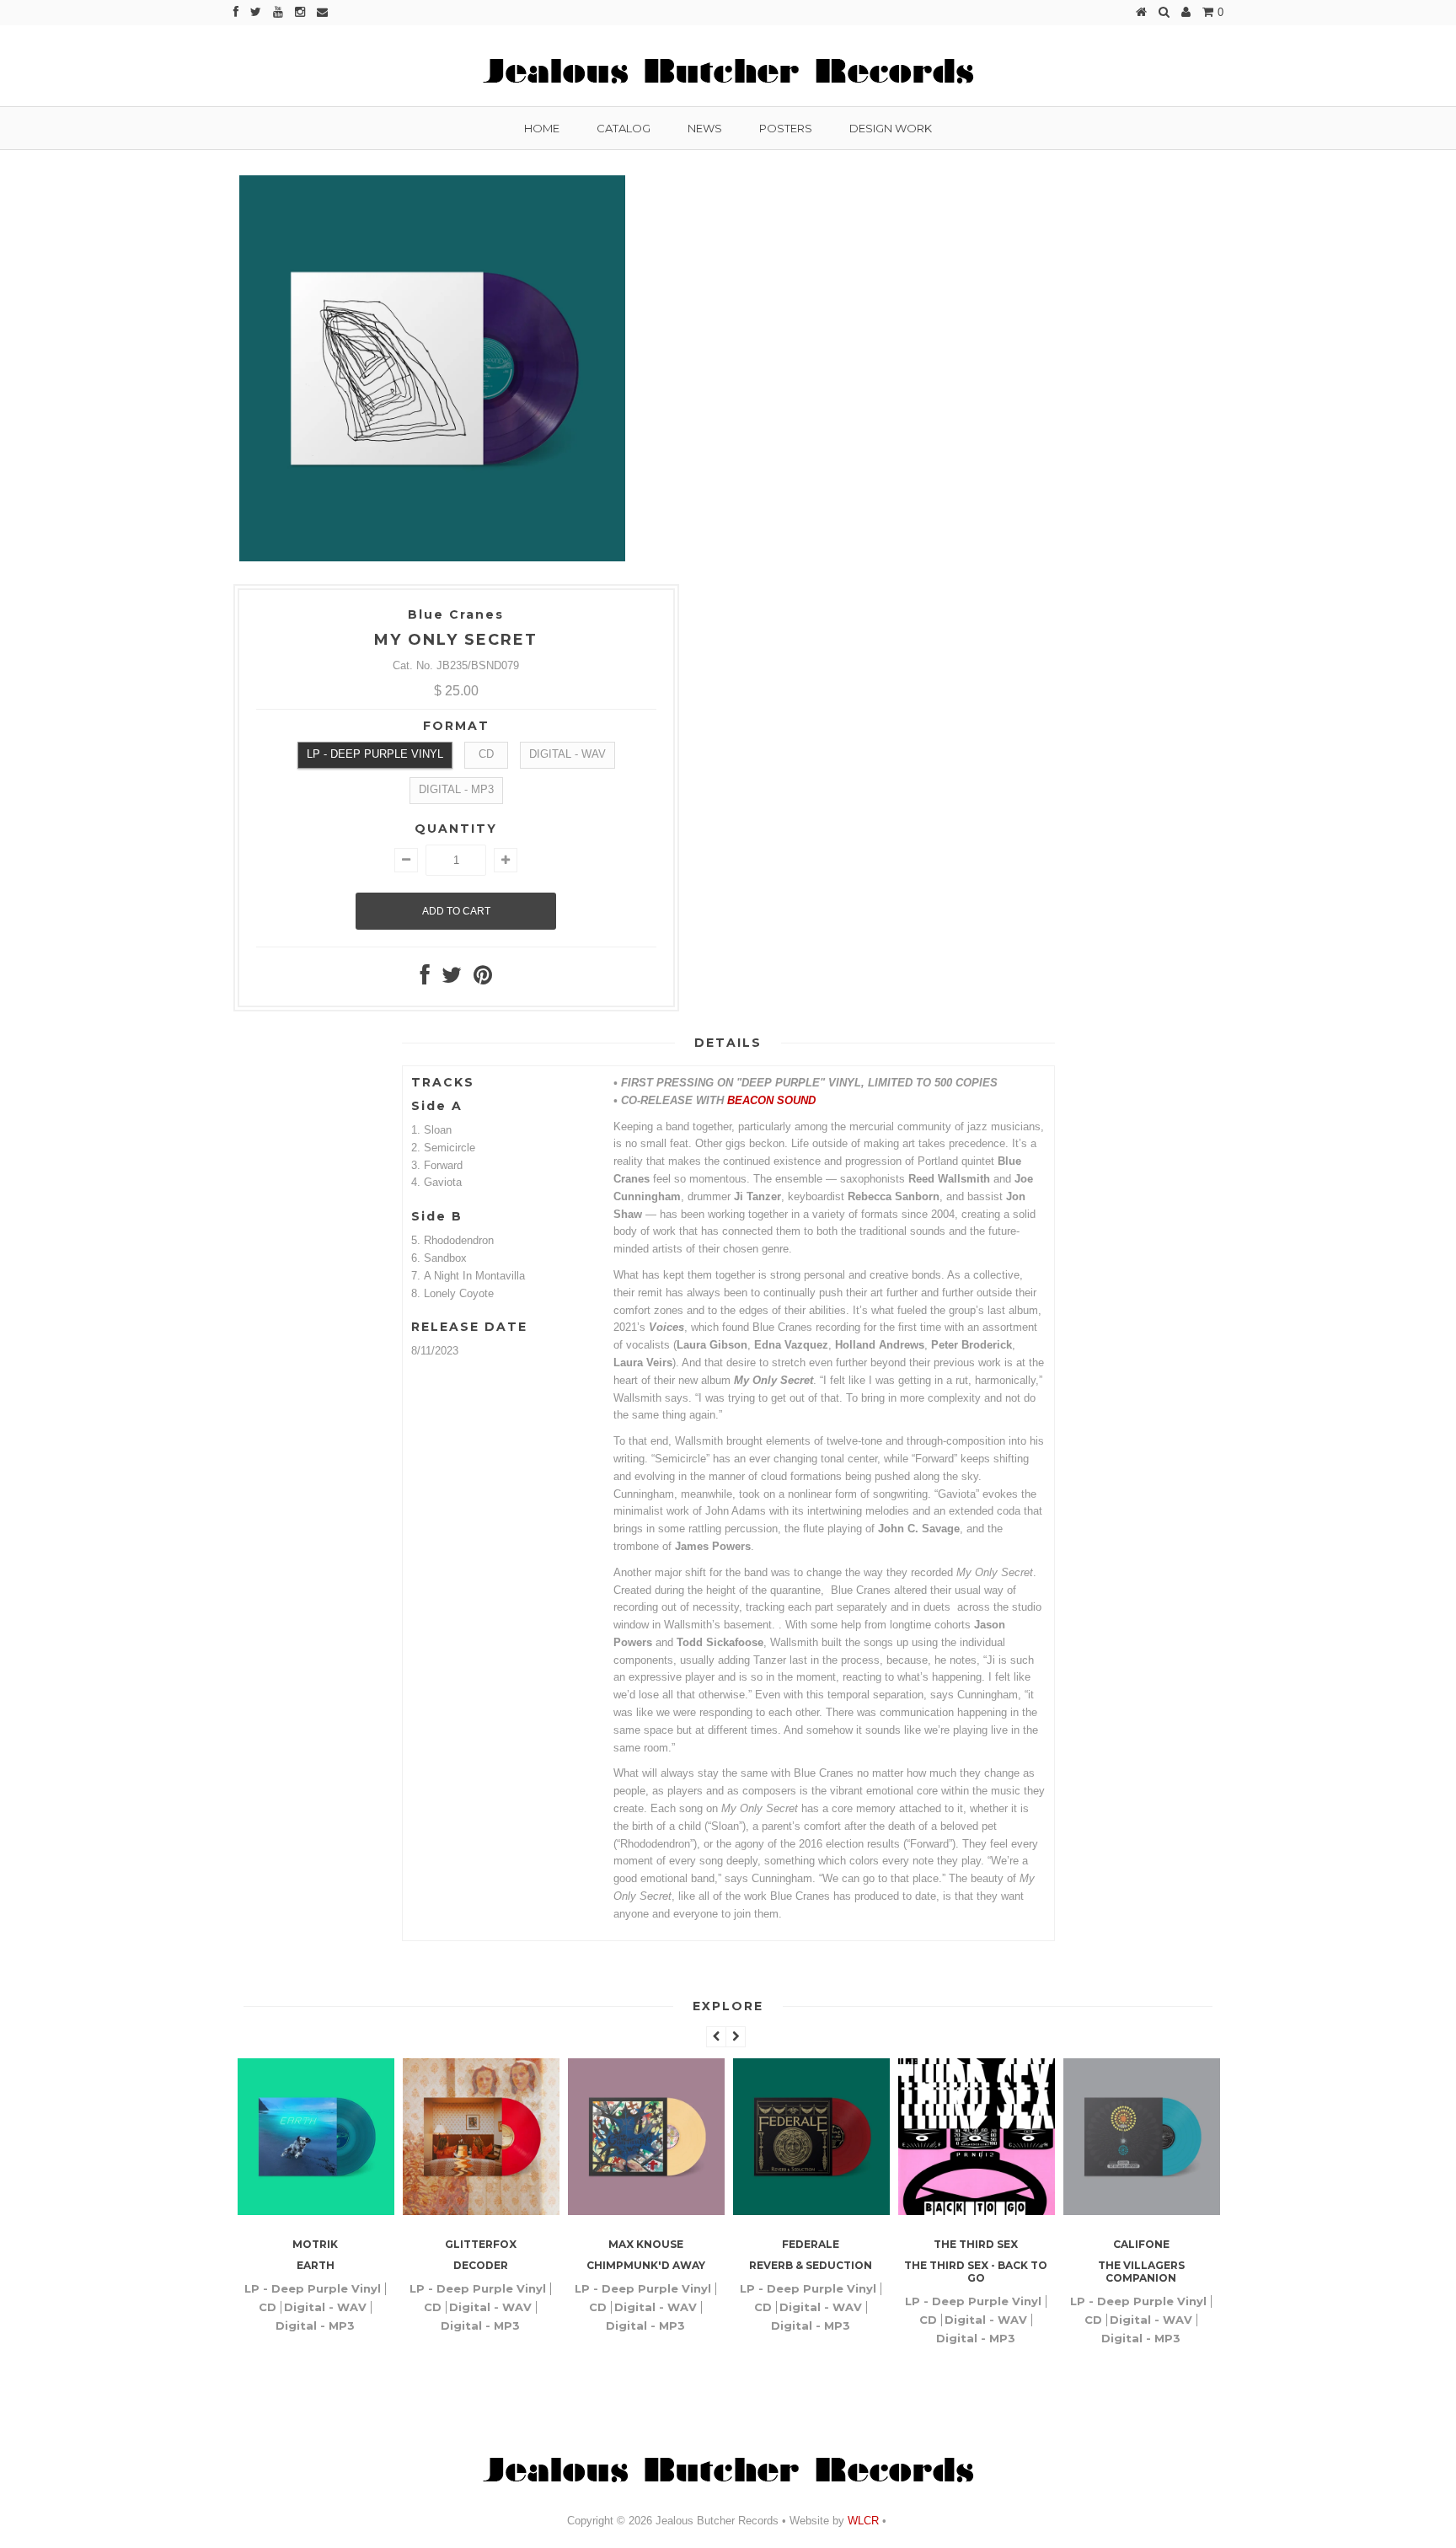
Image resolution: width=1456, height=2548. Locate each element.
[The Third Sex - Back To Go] (843, 2211)
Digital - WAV (567, 754)
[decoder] (348, 2211)
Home (542, 128)
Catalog (624, 128)
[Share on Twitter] (452, 979)
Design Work (891, 128)
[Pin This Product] (483, 979)
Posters (786, 128)
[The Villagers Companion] (1009, 2211)
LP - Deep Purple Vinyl (375, 754)
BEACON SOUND (771, 1100)
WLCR (862, 2521)
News (705, 128)
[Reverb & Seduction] (678, 2211)
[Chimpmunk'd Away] (513, 2211)
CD (486, 754)
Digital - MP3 (456, 789)
